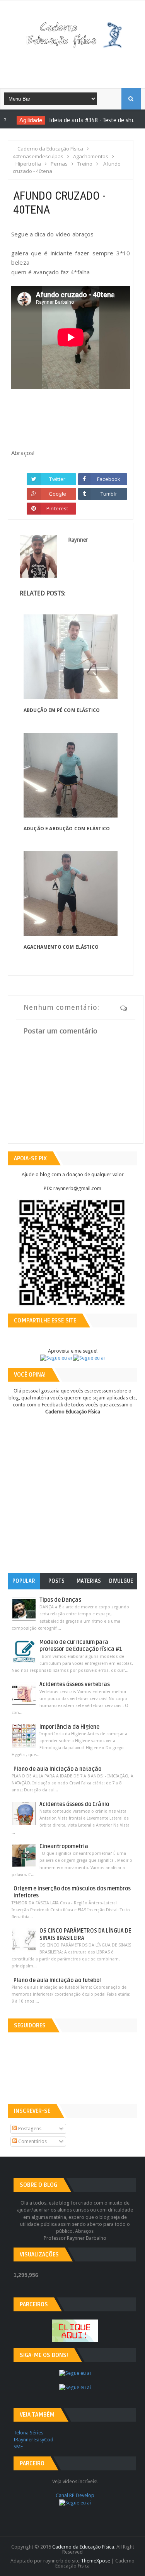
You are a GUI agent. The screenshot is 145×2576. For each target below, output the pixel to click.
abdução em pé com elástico (62, 710)
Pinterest (57, 508)
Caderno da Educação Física (83, 2547)
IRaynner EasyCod (33, 2440)
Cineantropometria (64, 1846)
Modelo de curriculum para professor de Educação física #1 (81, 1646)
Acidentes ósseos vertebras (75, 1684)
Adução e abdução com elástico (67, 829)
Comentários (32, 2141)
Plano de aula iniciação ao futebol (57, 1980)
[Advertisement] (78, 65)
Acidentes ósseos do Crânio (74, 1804)
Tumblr (109, 494)
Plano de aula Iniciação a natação (57, 1769)
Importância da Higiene (69, 1727)
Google (57, 494)
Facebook (109, 479)
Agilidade (23, 120)
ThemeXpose (96, 2561)
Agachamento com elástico (61, 947)
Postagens (29, 2129)
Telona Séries (28, 2433)
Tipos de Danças (60, 1600)
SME (18, 2447)
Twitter (57, 479)
